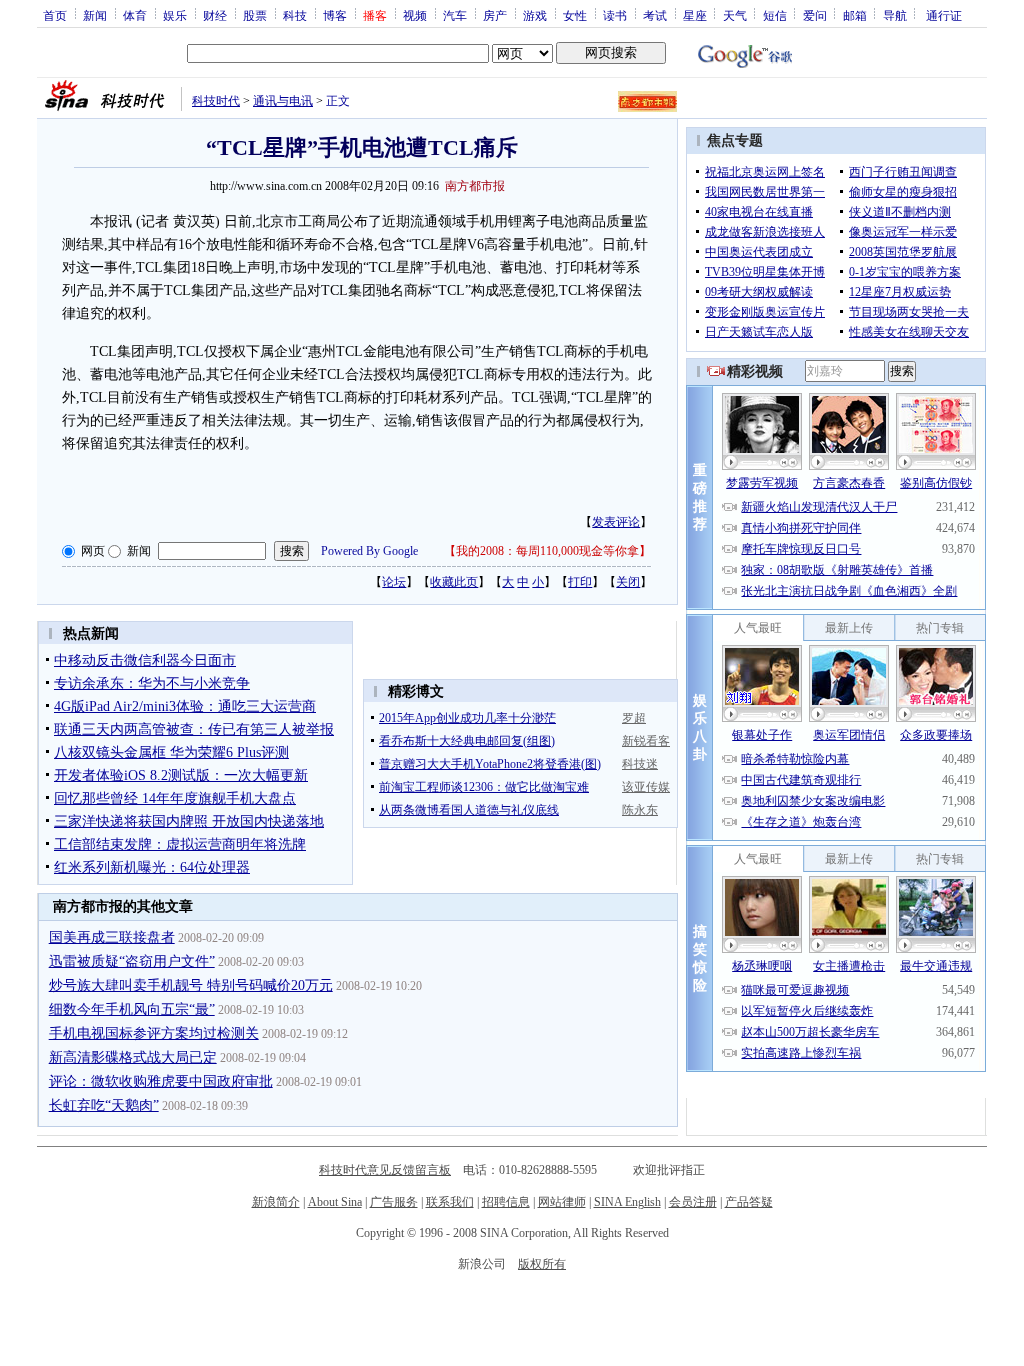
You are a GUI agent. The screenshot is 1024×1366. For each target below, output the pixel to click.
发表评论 (616, 522)
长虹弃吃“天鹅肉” (104, 1105)
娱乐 (175, 15)
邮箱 (855, 15)
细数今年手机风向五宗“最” (132, 1009)
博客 (335, 15)
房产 (495, 15)
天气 (735, 15)
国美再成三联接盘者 (112, 937)
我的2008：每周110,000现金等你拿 (547, 551)
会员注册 (693, 1202)
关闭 (628, 582)
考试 (655, 15)
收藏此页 (454, 582)
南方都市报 (475, 186)
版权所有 (542, 1264)
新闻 (95, 15)
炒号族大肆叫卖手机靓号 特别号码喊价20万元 (191, 985)
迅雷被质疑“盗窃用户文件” (132, 961)
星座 (695, 15)
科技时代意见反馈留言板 (385, 1170)
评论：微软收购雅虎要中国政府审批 (161, 1081)
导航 (895, 15)
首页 (55, 15)
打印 (580, 582)
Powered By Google (369, 551)
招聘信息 (506, 1202)
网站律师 (562, 1202)
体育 (135, 15)
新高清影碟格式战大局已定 (133, 1057)
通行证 (944, 15)
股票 (255, 15)
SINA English (627, 1202)
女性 (575, 15)
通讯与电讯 (283, 101)
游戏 (535, 15)
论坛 (394, 582)
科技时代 (216, 101)
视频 (415, 15)
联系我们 (450, 1202)
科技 (295, 15)
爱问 (815, 15)
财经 (215, 15)
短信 (775, 15)
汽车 (455, 15)
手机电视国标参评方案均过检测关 (154, 1033)
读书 (615, 15)
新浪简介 (276, 1202)
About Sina (335, 1202)
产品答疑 (749, 1202)
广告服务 (394, 1202)
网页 (93, 551)
